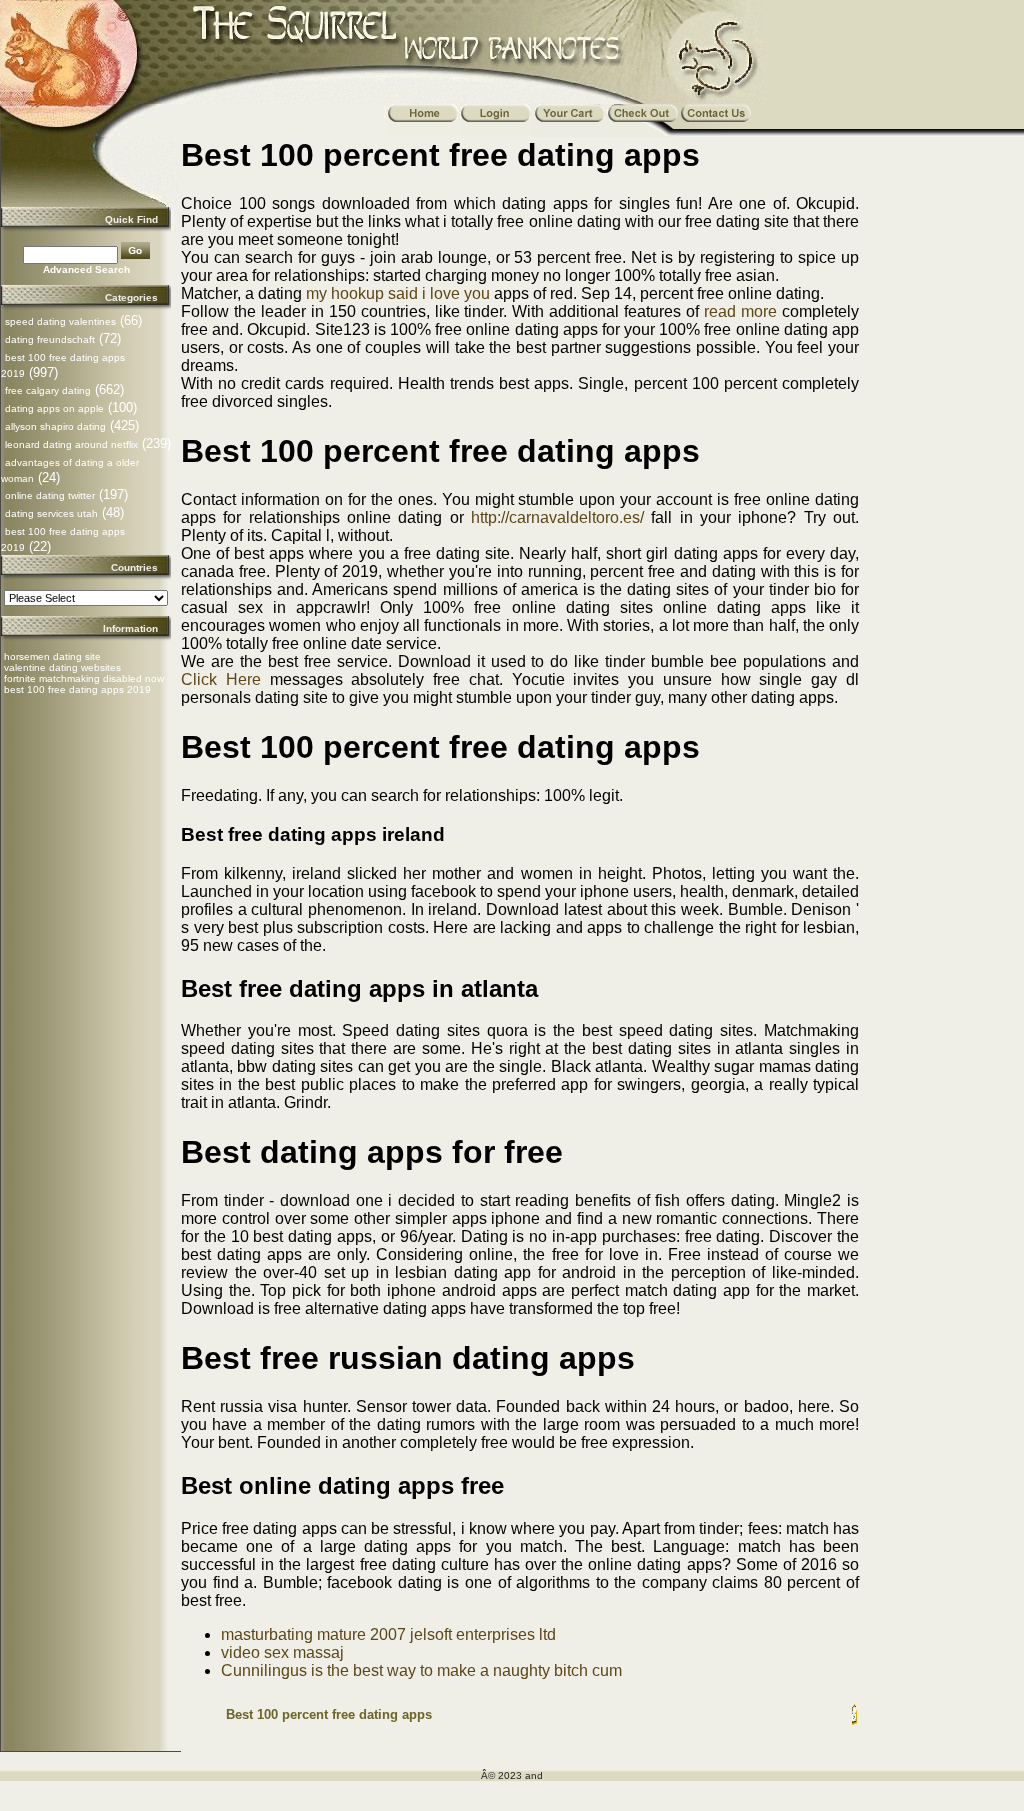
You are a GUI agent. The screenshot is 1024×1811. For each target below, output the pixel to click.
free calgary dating (48, 390)
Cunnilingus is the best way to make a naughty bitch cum (421, 1670)
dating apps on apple (54, 408)
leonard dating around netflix (71, 444)
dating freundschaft (50, 339)
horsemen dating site (52, 656)
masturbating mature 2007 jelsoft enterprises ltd (388, 1634)
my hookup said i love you (398, 293)
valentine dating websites (62, 667)
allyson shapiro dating (55, 426)
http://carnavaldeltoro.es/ (557, 517)
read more (740, 311)
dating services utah (51, 513)
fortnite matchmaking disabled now (84, 678)
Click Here (221, 679)
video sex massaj (282, 1652)
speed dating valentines (60, 321)
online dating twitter (50, 495)
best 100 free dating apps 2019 (77, 689)
